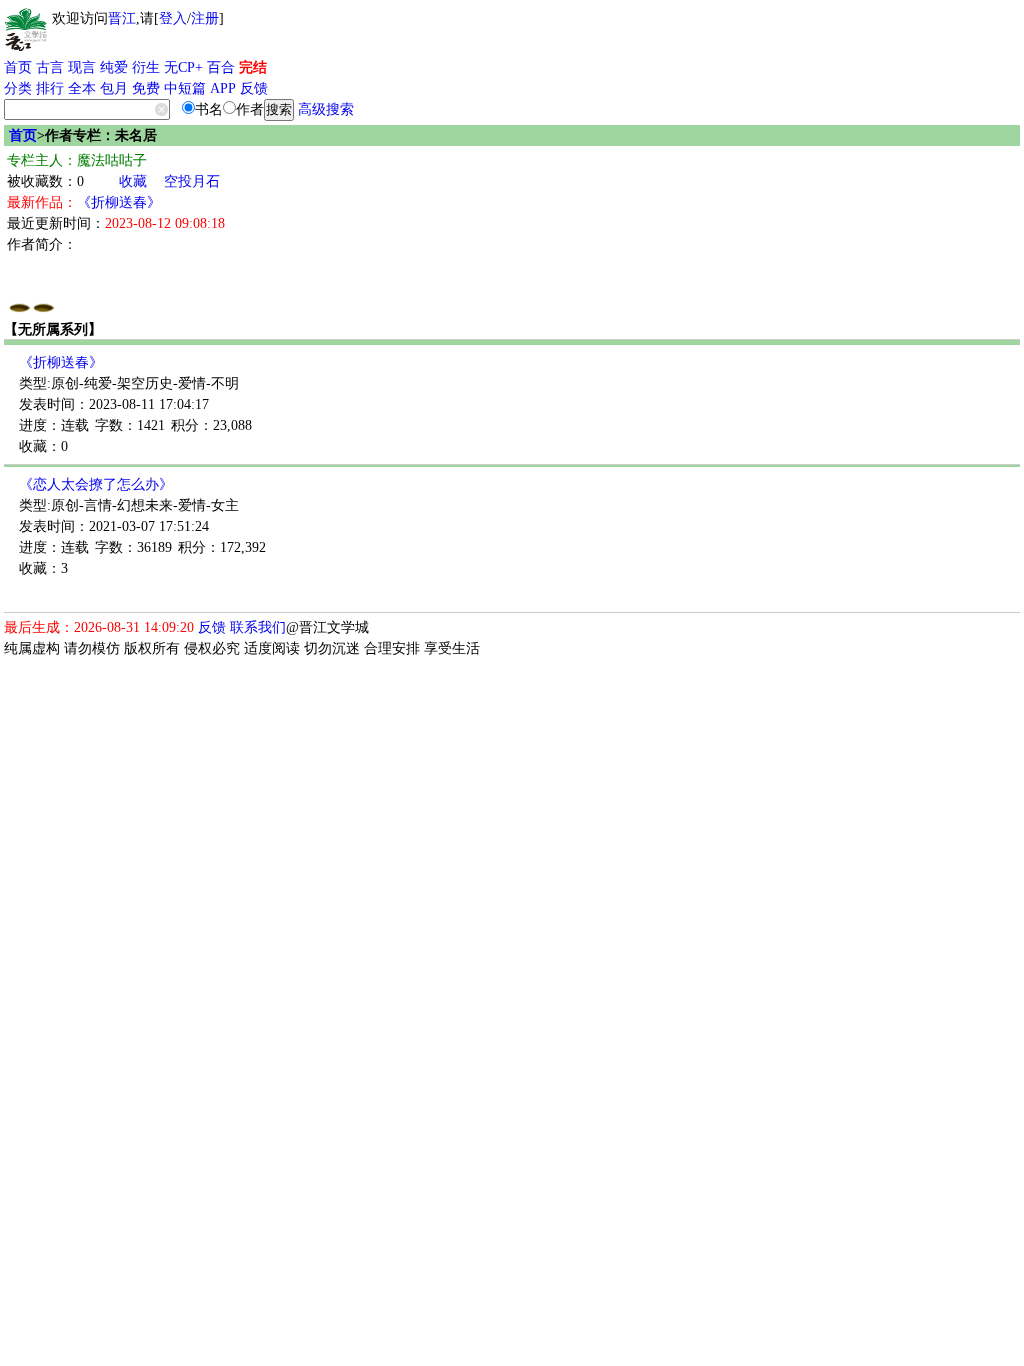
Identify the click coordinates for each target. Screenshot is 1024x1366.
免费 (146, 88)
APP (223, 88)
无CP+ (183, 67)
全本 (82, 88)
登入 (173, 18)
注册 (205, 18)
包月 (114, 88)
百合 (221, 67)
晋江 (122, 18)
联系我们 (258, 627)
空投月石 (192, 181)
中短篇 (185, 88)
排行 (50, 88)
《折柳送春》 (119, 202)
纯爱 (114, 67)
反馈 (254, 88)
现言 (82, 67)
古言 (50, 67)
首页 (18, 67)
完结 (253, 67)
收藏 (133, 181)
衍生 (146, 67)
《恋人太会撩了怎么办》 (96, 484)
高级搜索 (326, 109)
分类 (18, 88)
